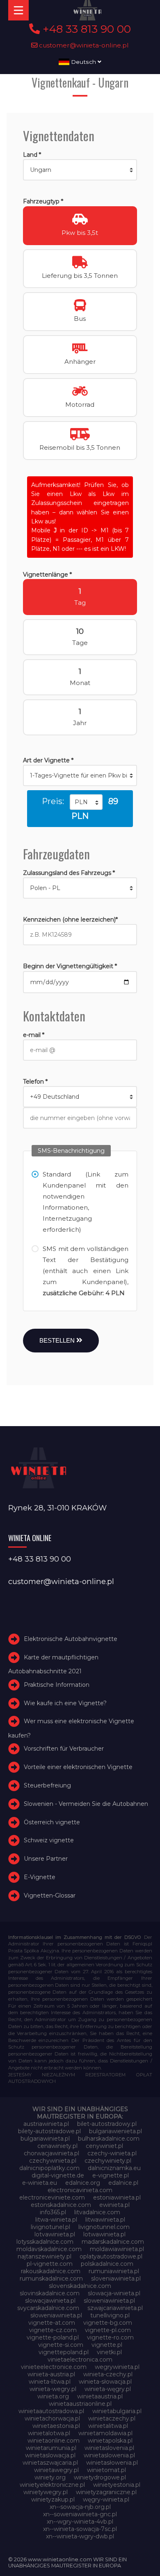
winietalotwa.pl (49, 2433)
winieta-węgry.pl (108, 2389)
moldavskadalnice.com (49, 2249)
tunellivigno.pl (110, 2315)
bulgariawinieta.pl (45, 2139)
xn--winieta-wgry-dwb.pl (80, 2536)
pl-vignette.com (50, 2264)
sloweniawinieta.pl (109, 2301)
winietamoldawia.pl (105, 2433)
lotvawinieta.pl (55, 2234)
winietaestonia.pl (56, 2426)
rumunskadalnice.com (51, 2279)
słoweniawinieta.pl (56, 2315)
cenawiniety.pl (57, 2146)
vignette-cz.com (53, 2330)
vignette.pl (107, 2345)
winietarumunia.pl (51, 2448)
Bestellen (58, 1340)
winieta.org (53, 2396)
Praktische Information (57, 1685)
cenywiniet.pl (104, 2146)
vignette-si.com (61, 2345)
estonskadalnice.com (61, 2205)
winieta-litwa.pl (50, 2382)
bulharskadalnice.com (109, 2139)
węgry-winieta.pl (106, 2499)
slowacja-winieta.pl (114, 2293)
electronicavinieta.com (80, 2190)
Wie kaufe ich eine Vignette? (65, 1703)
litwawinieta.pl (105, 2220)
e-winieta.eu (40, 2183)
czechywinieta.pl (53, 2161)
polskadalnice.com (107, 2264)
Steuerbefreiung (47, 1785)
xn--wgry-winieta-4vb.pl (80, 2522)
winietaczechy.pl (112, 2418)
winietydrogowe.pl (100, 2477)
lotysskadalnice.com (45, 2242)
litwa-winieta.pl (56, 2220)
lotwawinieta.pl (104, 2234)
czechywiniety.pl (108, 2161)
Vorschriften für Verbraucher (64, 1749)
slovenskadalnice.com (80, 2286)
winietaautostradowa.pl (51, 2411)
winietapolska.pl (110, 2441)
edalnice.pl (123, 2183)
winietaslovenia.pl (109, 2448)
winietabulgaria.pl (117, 2411)
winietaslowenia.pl (109, 2455)
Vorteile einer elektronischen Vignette (78, 1767)
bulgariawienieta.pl (115, 2131)
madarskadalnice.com (113, 2242)
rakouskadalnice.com (51, 2271)
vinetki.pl (109, 2352)
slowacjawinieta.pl (50, 2301)
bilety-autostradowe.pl (49, 2131)
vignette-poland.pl (53, 2337)
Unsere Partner (46, 1859)
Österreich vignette (52, 1822)
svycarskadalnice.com (48, 2308)
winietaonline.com (54, 2441)
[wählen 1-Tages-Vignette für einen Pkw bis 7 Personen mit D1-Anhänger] (80, 775)
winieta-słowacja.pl (105, 2382)
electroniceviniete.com (52, 2197)
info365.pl (53, 2212)
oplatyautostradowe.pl (111, 2256)
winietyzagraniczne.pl (106, 2492)
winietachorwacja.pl (52, 2418)
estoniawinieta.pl (117, 2197)
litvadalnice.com (97, 2212)
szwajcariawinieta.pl (115, 2308)
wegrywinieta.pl (117, 2367)
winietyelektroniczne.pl (52, 2485)
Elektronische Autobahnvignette (71, 1639)
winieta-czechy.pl (108, 2374)
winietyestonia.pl (117, 2485)
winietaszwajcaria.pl (50, 2463)
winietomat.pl (106, 2470)
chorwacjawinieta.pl (51, 2153)
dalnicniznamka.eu (114, 2168)
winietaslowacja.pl (50, 2455)
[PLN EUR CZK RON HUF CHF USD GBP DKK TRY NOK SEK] (86, 802)
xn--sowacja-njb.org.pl (80, 2507)
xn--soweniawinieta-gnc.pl (80, 2514)
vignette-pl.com (108, 2330)
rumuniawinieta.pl (114, 2271)
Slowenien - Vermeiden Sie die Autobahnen (86, 1804)
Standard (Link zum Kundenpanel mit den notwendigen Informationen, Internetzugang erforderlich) (86, 1202)
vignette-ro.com (110, 2337)
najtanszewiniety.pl (45, 2256)
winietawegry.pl (56, 2470)
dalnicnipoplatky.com (49, 2168)
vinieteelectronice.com (54, 2367)
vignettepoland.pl (64, 2352)
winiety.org (50, 2477)
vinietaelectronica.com (80, 2360)
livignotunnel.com (104, 2227)
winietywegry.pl (46, 2492)
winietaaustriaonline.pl (80, 2404)
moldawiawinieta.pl (117, 2249)
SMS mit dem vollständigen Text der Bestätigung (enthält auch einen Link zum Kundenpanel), (86, 1271)
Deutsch (83, 62)
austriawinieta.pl (46, 2124)
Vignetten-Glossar (50, 1895)
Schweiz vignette (49, 1841)
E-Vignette (40, 1877)
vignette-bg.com (108, 2323)
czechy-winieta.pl (112, 2153)
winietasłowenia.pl (112, 2463)
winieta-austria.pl (51, 2374)
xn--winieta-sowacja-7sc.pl (80, 2529)
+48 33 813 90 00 (85, 29)
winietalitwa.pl (108, 2426)
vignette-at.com (52, 2323)
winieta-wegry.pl (53, 2389)
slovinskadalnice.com (50, 2293)
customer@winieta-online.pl (83, 45)
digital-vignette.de (58, 2175)
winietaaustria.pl (100, 2396)
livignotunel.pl (50, 2227)
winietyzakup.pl (53, 2499)
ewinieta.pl (114, 2205)
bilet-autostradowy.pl (107, 2124)
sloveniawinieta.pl (116, 2279)
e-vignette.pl (111, 2175)
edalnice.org (83, 2183)
